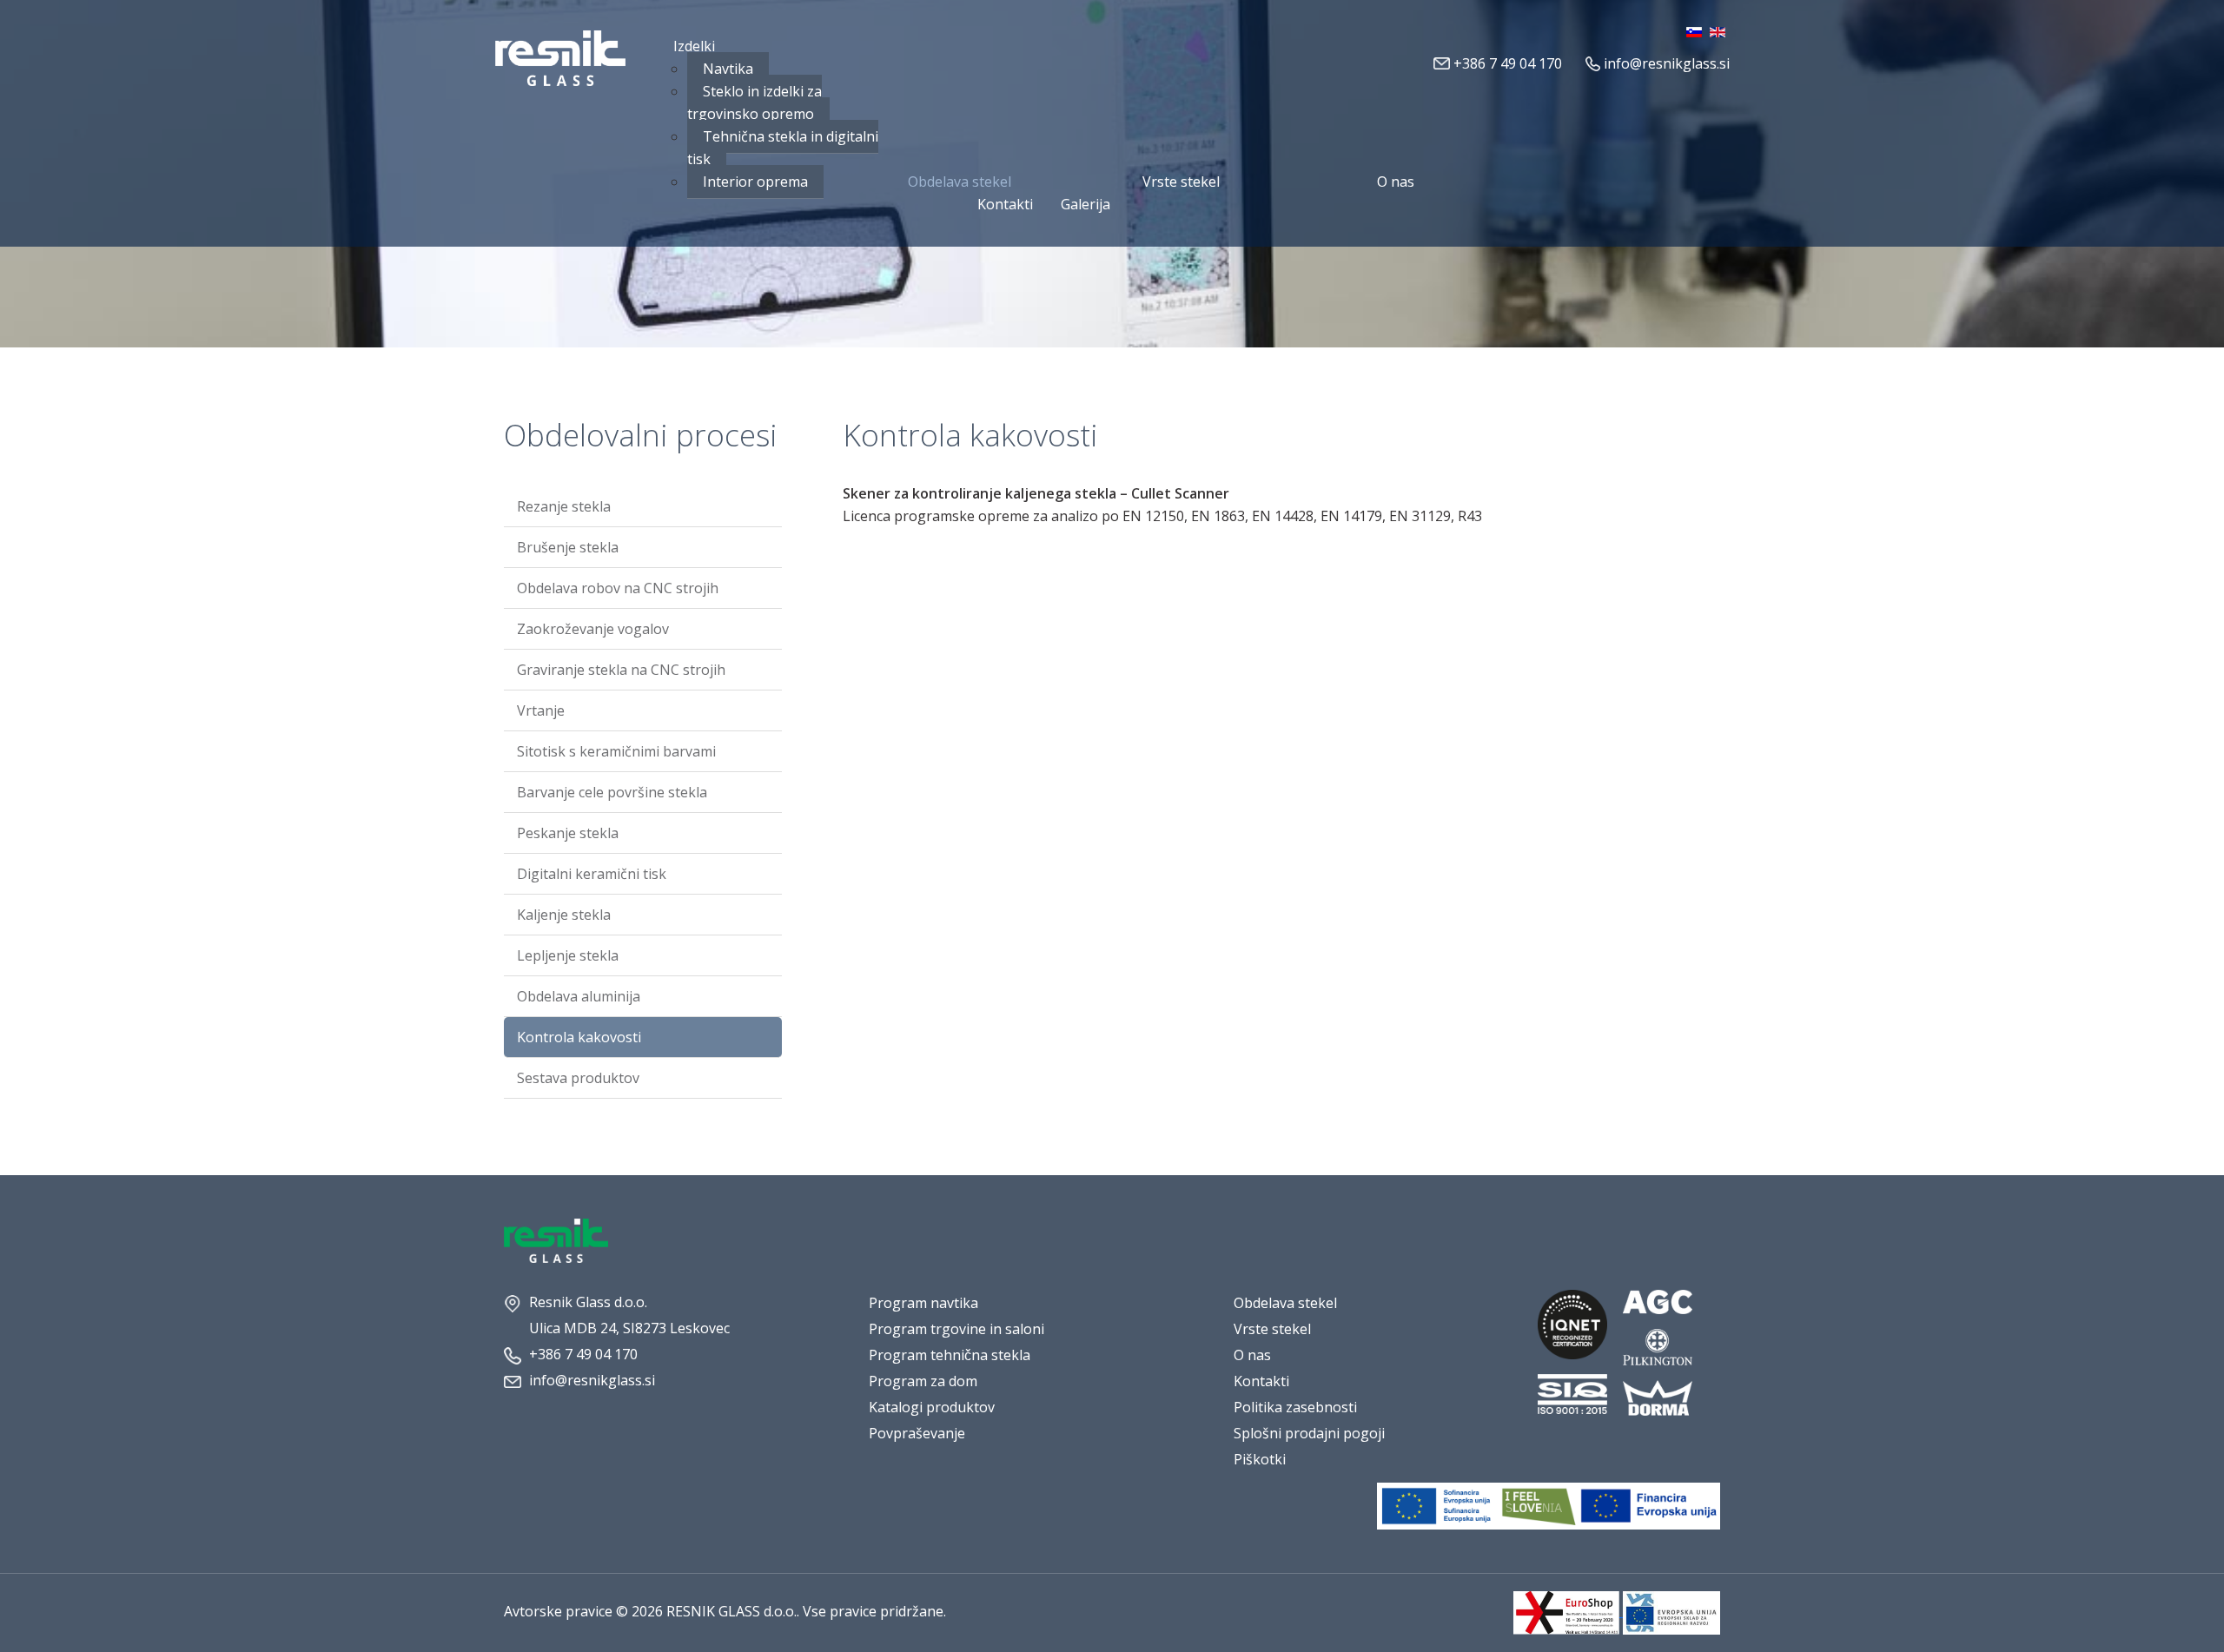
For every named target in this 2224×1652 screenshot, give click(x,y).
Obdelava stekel (1285, 1303)
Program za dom (923, 1381)
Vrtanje (541, 710)
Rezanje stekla (564, 506)
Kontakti (1261, 1381)
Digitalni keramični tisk (592, 874)
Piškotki (1260, 1459)
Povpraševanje (917, 1433)
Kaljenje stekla (564, 915)
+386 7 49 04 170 (1508, 63)
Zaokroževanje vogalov (593, 629)
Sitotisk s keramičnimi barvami (616, 751)
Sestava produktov (578, 1078)
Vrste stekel (1272, 1329)
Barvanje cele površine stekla (612, 792)
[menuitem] (694, 46)
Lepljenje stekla (568, 955)
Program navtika (923, 1303)
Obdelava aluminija (579, 996)
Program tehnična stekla (950, 1355)
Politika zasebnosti (1295, 1407)
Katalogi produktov (932, 1407)
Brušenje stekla (568, 547)
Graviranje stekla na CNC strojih (621, 670)
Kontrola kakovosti (579, 1037)
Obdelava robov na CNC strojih (618, 588)
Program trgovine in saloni (956, 1329)
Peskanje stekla (568, 833)
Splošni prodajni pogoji (1309, 1433)
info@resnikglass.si (1667, 63)
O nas (1252, 1355)
